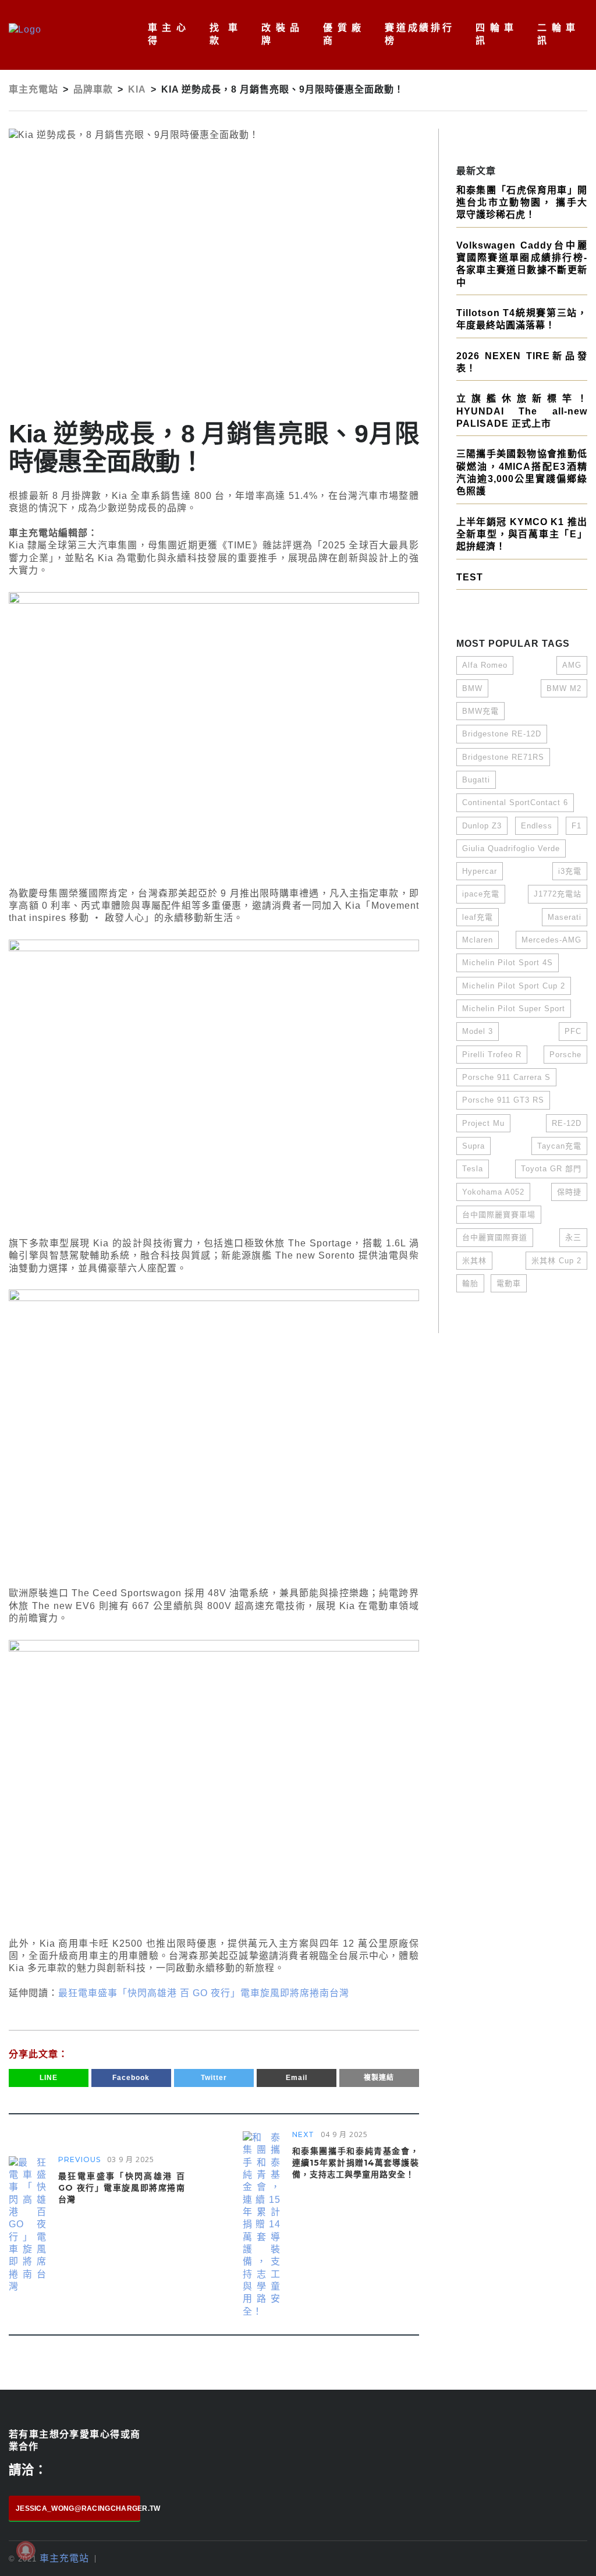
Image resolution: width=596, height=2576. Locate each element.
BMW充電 (480, 711)
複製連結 (379, 2078)
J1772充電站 (558, 894)
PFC (573, 1031)
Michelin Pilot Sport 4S (508, 963)
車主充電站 (64, 2558)
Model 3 (478, 1031)
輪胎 (470, 1283)
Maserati (565, 917)
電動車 (509, 1283)
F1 (577, 826)
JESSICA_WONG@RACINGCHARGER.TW (78, 2508)
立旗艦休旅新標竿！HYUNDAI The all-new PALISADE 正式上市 (522, 411)
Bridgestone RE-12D (502, 734)
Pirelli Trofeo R (492, 1055)
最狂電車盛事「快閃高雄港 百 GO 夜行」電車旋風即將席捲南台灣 (204, 1993)
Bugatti (476, 780)
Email (297, 2078)
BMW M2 (564, 688)
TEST (470, 577)
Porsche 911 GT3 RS (503, 1100)
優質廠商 (342, 34)
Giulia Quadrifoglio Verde (511, 848)
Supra (473, 1146)
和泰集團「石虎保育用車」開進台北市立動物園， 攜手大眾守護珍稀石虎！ (522, 203)
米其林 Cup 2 (556, 1261)
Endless (537, 826)
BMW (472, 688)
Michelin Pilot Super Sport (514, 1009)
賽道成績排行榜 (418, 34)
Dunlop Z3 (482, 826)
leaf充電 (478, 917)
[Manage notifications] (26, 2550)
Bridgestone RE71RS (503, 757)
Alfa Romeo (485, 665)
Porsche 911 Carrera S (506, 1077)
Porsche (565, 1055)
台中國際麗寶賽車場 (499, 1215)
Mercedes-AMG (551, 940)
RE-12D (567, 1123)
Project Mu (483, 1123)
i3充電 (570, 871)
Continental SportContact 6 (515, 802)
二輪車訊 (556, 34)
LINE (49, 2078)
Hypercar (480, 871)
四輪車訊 (495, 34)
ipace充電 (481, 894)
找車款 (224, 34)
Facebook (131, 2078)
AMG (572, 665)
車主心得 (167, 34)
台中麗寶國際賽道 (495, 1237)
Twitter (214, 2078)
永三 (573, 1237)
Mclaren (478, 940)
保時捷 (569, 1192)
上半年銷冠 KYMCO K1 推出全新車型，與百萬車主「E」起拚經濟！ (522, 534)
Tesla (473, 1169)
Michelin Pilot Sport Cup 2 (514, 986)
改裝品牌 (281, 34)
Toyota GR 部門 (551, 1169)
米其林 (474, 1261)
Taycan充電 (559, 1146)
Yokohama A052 (493, 1192)
